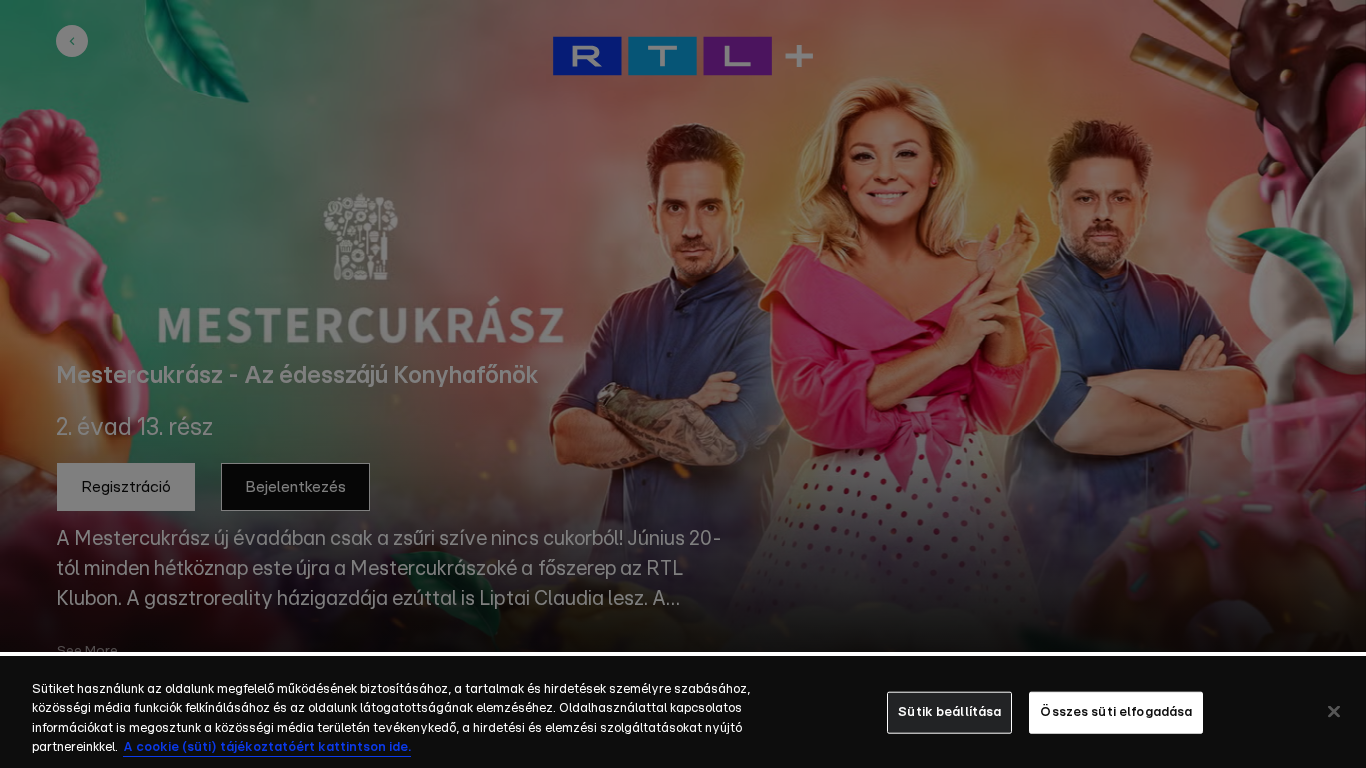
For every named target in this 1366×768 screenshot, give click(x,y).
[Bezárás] (1334, 711)
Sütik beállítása (949, 712)
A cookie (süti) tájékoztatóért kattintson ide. (267, 747)
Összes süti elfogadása (1116, 712)
